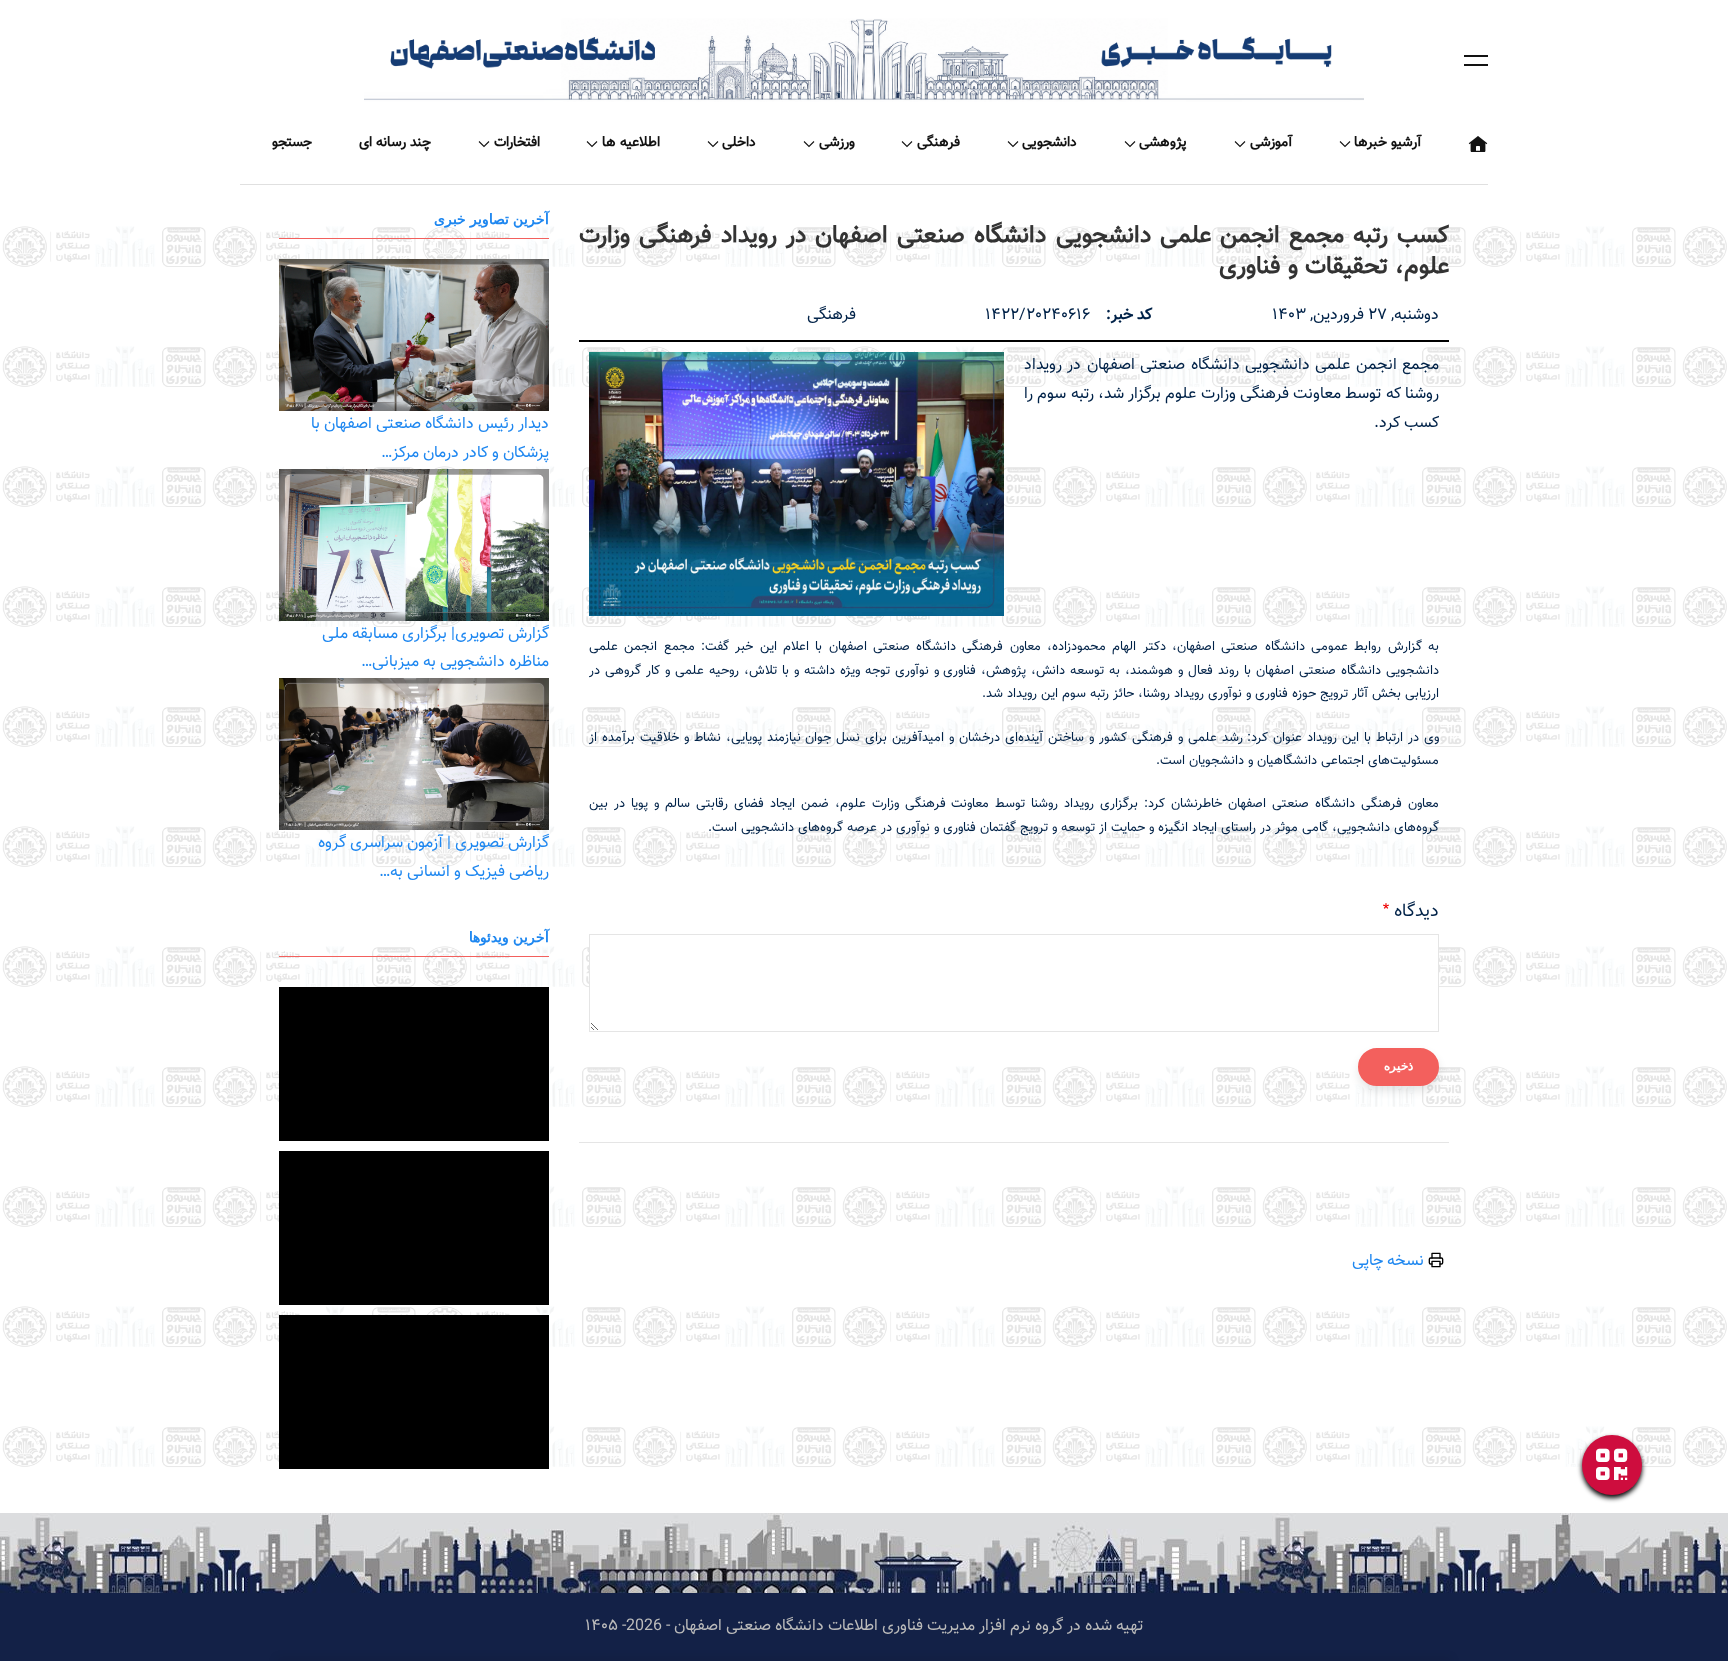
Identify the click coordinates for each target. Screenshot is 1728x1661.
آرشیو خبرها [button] (1387, 143)
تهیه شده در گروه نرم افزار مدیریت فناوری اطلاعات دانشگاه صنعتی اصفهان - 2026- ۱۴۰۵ (864, 1626)
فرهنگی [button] (938, 143)
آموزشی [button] (1271, 143)
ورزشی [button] (837, 143)
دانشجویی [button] (1049, 143)
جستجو (292, 143)
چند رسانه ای (395, 143)
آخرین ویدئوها (509, 936)
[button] (1476, 60)
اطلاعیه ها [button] (631, 143)
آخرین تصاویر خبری (491, 218)
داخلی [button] (739, 143)
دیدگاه (1416, 912)
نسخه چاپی (1390, 1261)
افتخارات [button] (517, 143)
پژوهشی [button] (1163, 143)
